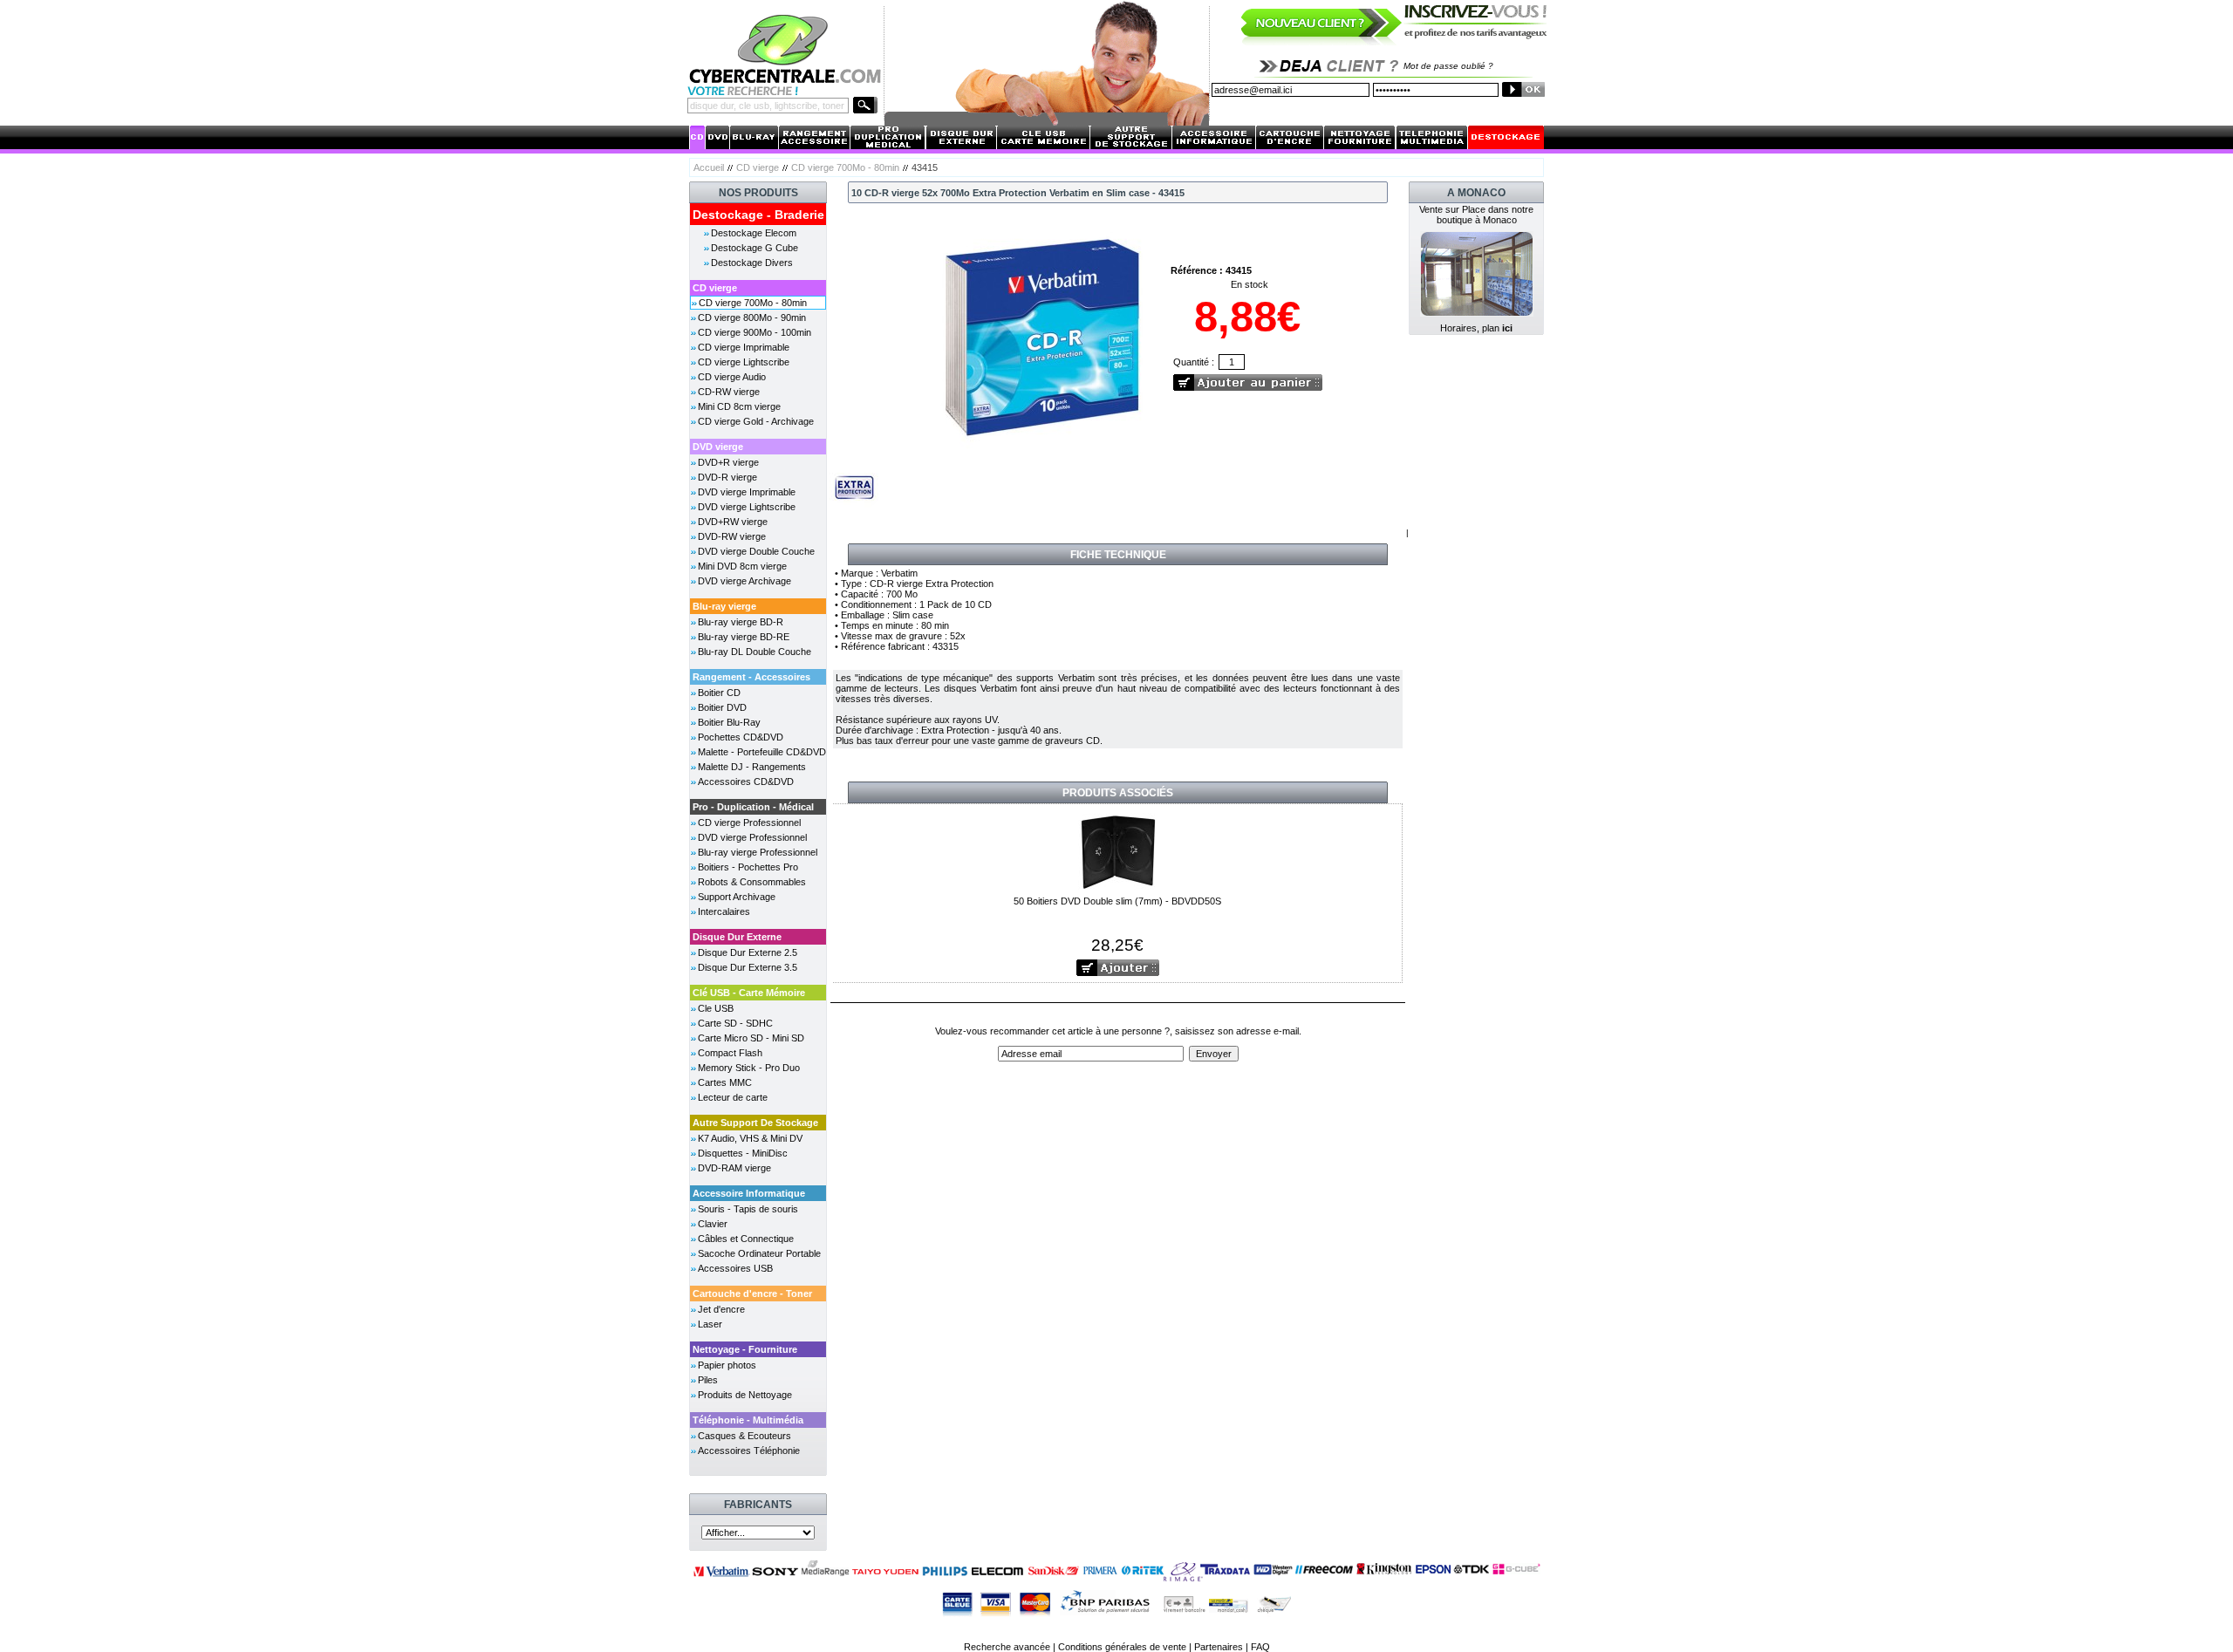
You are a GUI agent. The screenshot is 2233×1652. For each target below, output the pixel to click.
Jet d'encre (721, 1309)
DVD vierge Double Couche (756, 551)
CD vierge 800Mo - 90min (752, 317)
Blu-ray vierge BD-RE (744, 637)
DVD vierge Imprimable (747, 492)
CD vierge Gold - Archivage (756, 421)
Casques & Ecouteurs (744, 1436)
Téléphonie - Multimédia (748, 1420)
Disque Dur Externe (737, 937)
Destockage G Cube (755, 248)
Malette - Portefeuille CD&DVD (762, 752)
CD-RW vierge (729, 392)
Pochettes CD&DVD (741, 737)
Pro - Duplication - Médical (753, 807)
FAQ (1260, 1647)
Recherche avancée (1007, 1647)
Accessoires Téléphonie (749, 1451)
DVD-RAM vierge (734, 1168)
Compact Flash (730, 1053)
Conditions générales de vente (1122, 1647)
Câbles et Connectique (746, 1239)
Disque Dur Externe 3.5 (748, 967)
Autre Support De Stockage (755, 1123)
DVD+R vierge (728, 462)
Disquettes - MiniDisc (743, 1153)
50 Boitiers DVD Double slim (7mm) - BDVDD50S (1117, 901)
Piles (708, 1380)
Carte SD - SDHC (735, 1023)
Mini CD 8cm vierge (739, 406)
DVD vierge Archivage (744, 581)
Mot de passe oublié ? (1448, 66)
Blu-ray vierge (724, 606)
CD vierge (758, 167)
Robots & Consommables (752, 882)
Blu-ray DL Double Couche (755, 652)
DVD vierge (718, 447)
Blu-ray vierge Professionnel (758, 852)
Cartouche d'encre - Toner (752, 1294)
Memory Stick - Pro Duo (749, 1068)
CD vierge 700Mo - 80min (845, 167)
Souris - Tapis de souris (748, 1209)
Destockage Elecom (754, 233)
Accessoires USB (735, 1268)
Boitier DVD (722, 707)
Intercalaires (724, 911)
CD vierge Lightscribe (744, 362)
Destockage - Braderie (758, 215)
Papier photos (727, 1365)
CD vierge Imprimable (744, 347)
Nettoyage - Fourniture (745, 1349)
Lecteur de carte (733, 1097)
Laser (710, 1324)
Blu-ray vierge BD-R (741, 622)
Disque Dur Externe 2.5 (748, 952)
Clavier (713, 1224)
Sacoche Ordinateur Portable (759, 1253)
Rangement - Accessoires (751, 677)
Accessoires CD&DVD (746, 782)
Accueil (709, 167)
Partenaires (1219, 1647)
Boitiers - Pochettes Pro (748, 867)
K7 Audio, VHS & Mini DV (750, 1138)
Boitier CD (719, 693)
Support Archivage (737, 897)
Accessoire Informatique (749, 1193)
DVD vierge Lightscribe (747, 507)
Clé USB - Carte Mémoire (749, 993)
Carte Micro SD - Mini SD (751, 1038)
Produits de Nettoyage (745, 1395)
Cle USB (716, 1008)
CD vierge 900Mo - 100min (755, 332)
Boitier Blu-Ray (729, 722)
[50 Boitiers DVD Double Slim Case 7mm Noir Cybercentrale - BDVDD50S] (1117, 850)
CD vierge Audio (732, 377)
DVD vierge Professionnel (752, 837)
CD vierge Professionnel (749, 823)
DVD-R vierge (727, 477)
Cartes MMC (725, 1082)
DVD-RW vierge (732, 536)
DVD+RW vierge (733, 522)
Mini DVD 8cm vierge (742, 566)
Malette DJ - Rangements (752, 767)
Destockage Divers (752, 263)
